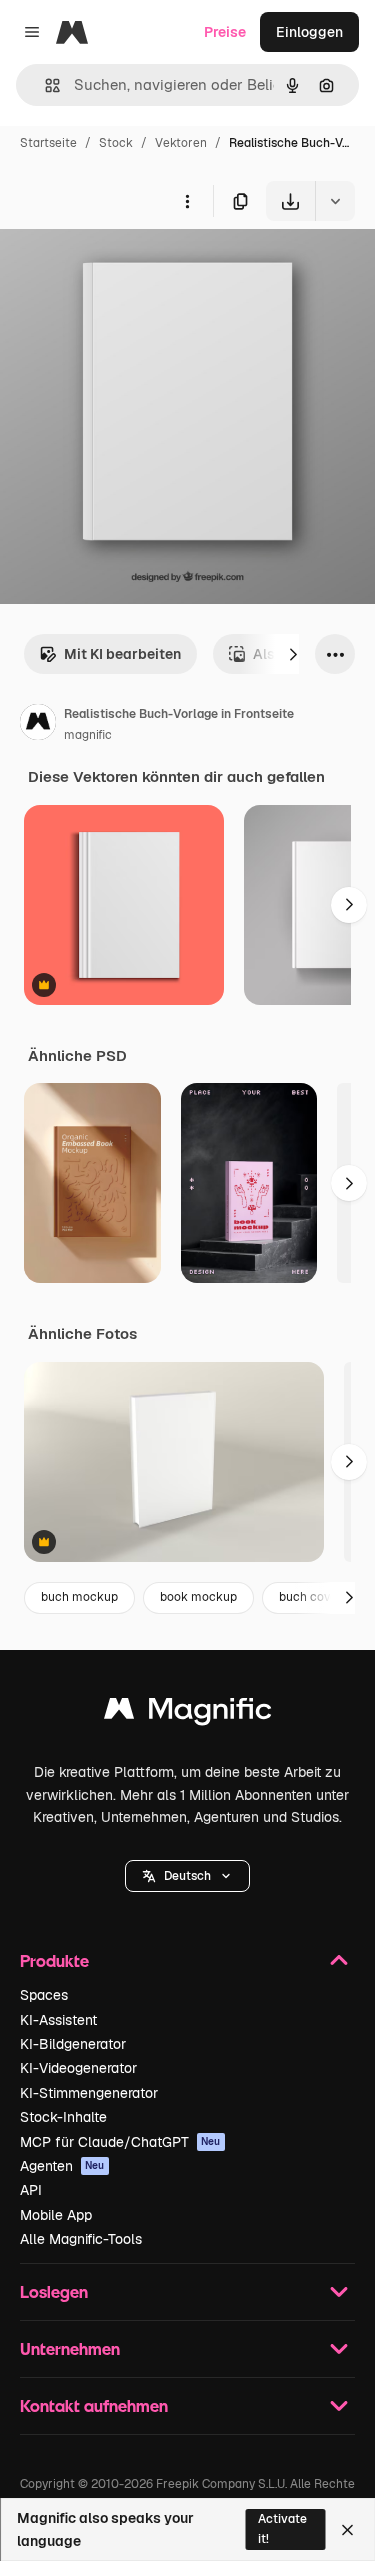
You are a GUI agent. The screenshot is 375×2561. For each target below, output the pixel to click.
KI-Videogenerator (78, 2068)
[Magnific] (188, 1713)
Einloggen (309, 32)
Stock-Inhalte (63, 2117)
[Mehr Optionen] (187, 201)
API (31, 2190)
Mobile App (56, 2215)
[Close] (347, 2530)
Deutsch (187, 1876)
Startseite (48, 143)
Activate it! (282, 2528)
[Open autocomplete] (44, 85)
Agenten (62, 2166)
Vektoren (181, 143)
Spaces (44, 1995)
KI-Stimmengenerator (89, 2093)
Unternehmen (70, 2348)
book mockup (198, 1597)
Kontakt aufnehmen (94, 2405)
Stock (116, 143)
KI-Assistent (58, 2020)
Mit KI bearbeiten (122, 654)
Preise (225, 32)
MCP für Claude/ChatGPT (120, 2142)
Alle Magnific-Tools (81, 2239)
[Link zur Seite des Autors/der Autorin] (38, 725)
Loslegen (54, 2291)
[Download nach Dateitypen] (335, 201)
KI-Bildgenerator (73, 2044)
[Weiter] (293, 654)
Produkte (54, 1960)
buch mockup (79, 1597)
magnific (88, 735)
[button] (187, 1876)
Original (128, 267)
